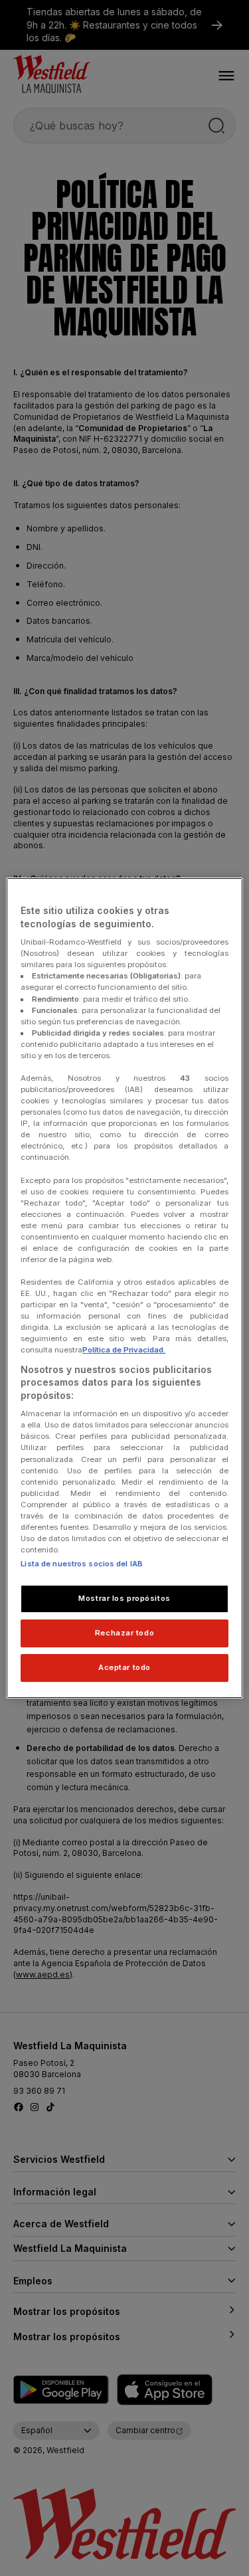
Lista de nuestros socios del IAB (82, 1564)
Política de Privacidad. (124, 1350)
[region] (124, 1288)
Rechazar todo (124, 1633)
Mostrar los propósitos (124, 1598)
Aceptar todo (124, 1667)
